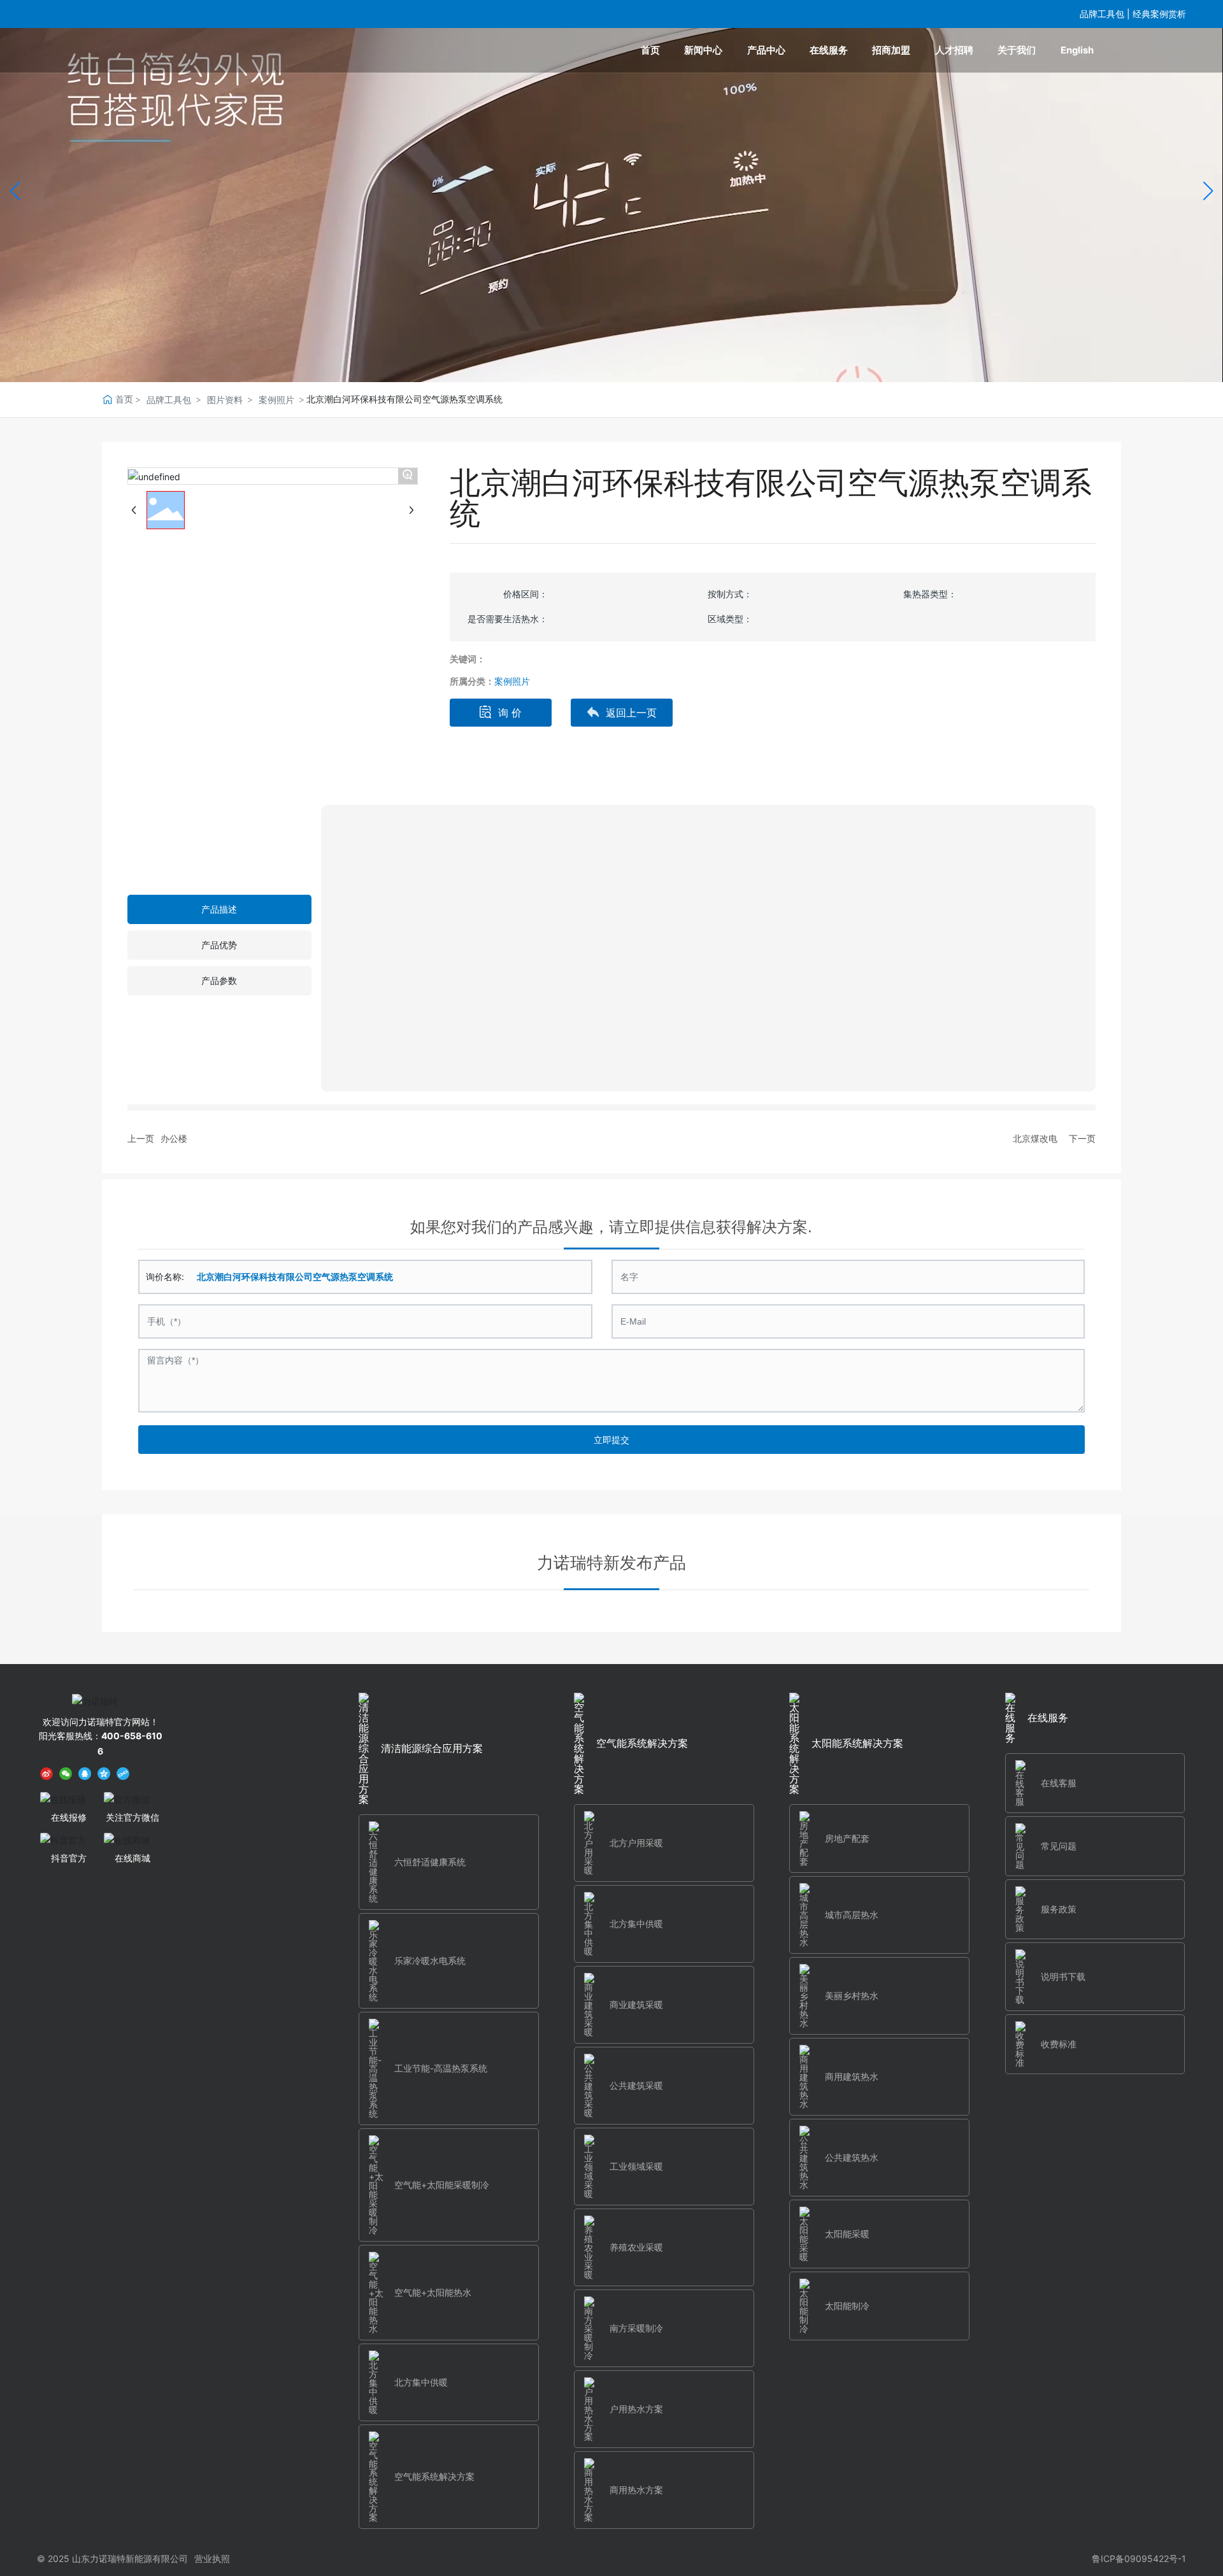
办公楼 (174, 1138)
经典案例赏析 (1159, 14)
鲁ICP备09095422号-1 (1139, 2558)
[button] (1208, 191)
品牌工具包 (1102, 14)
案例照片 (276, 400)
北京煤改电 (1035, 1138)
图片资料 (225, 400)
